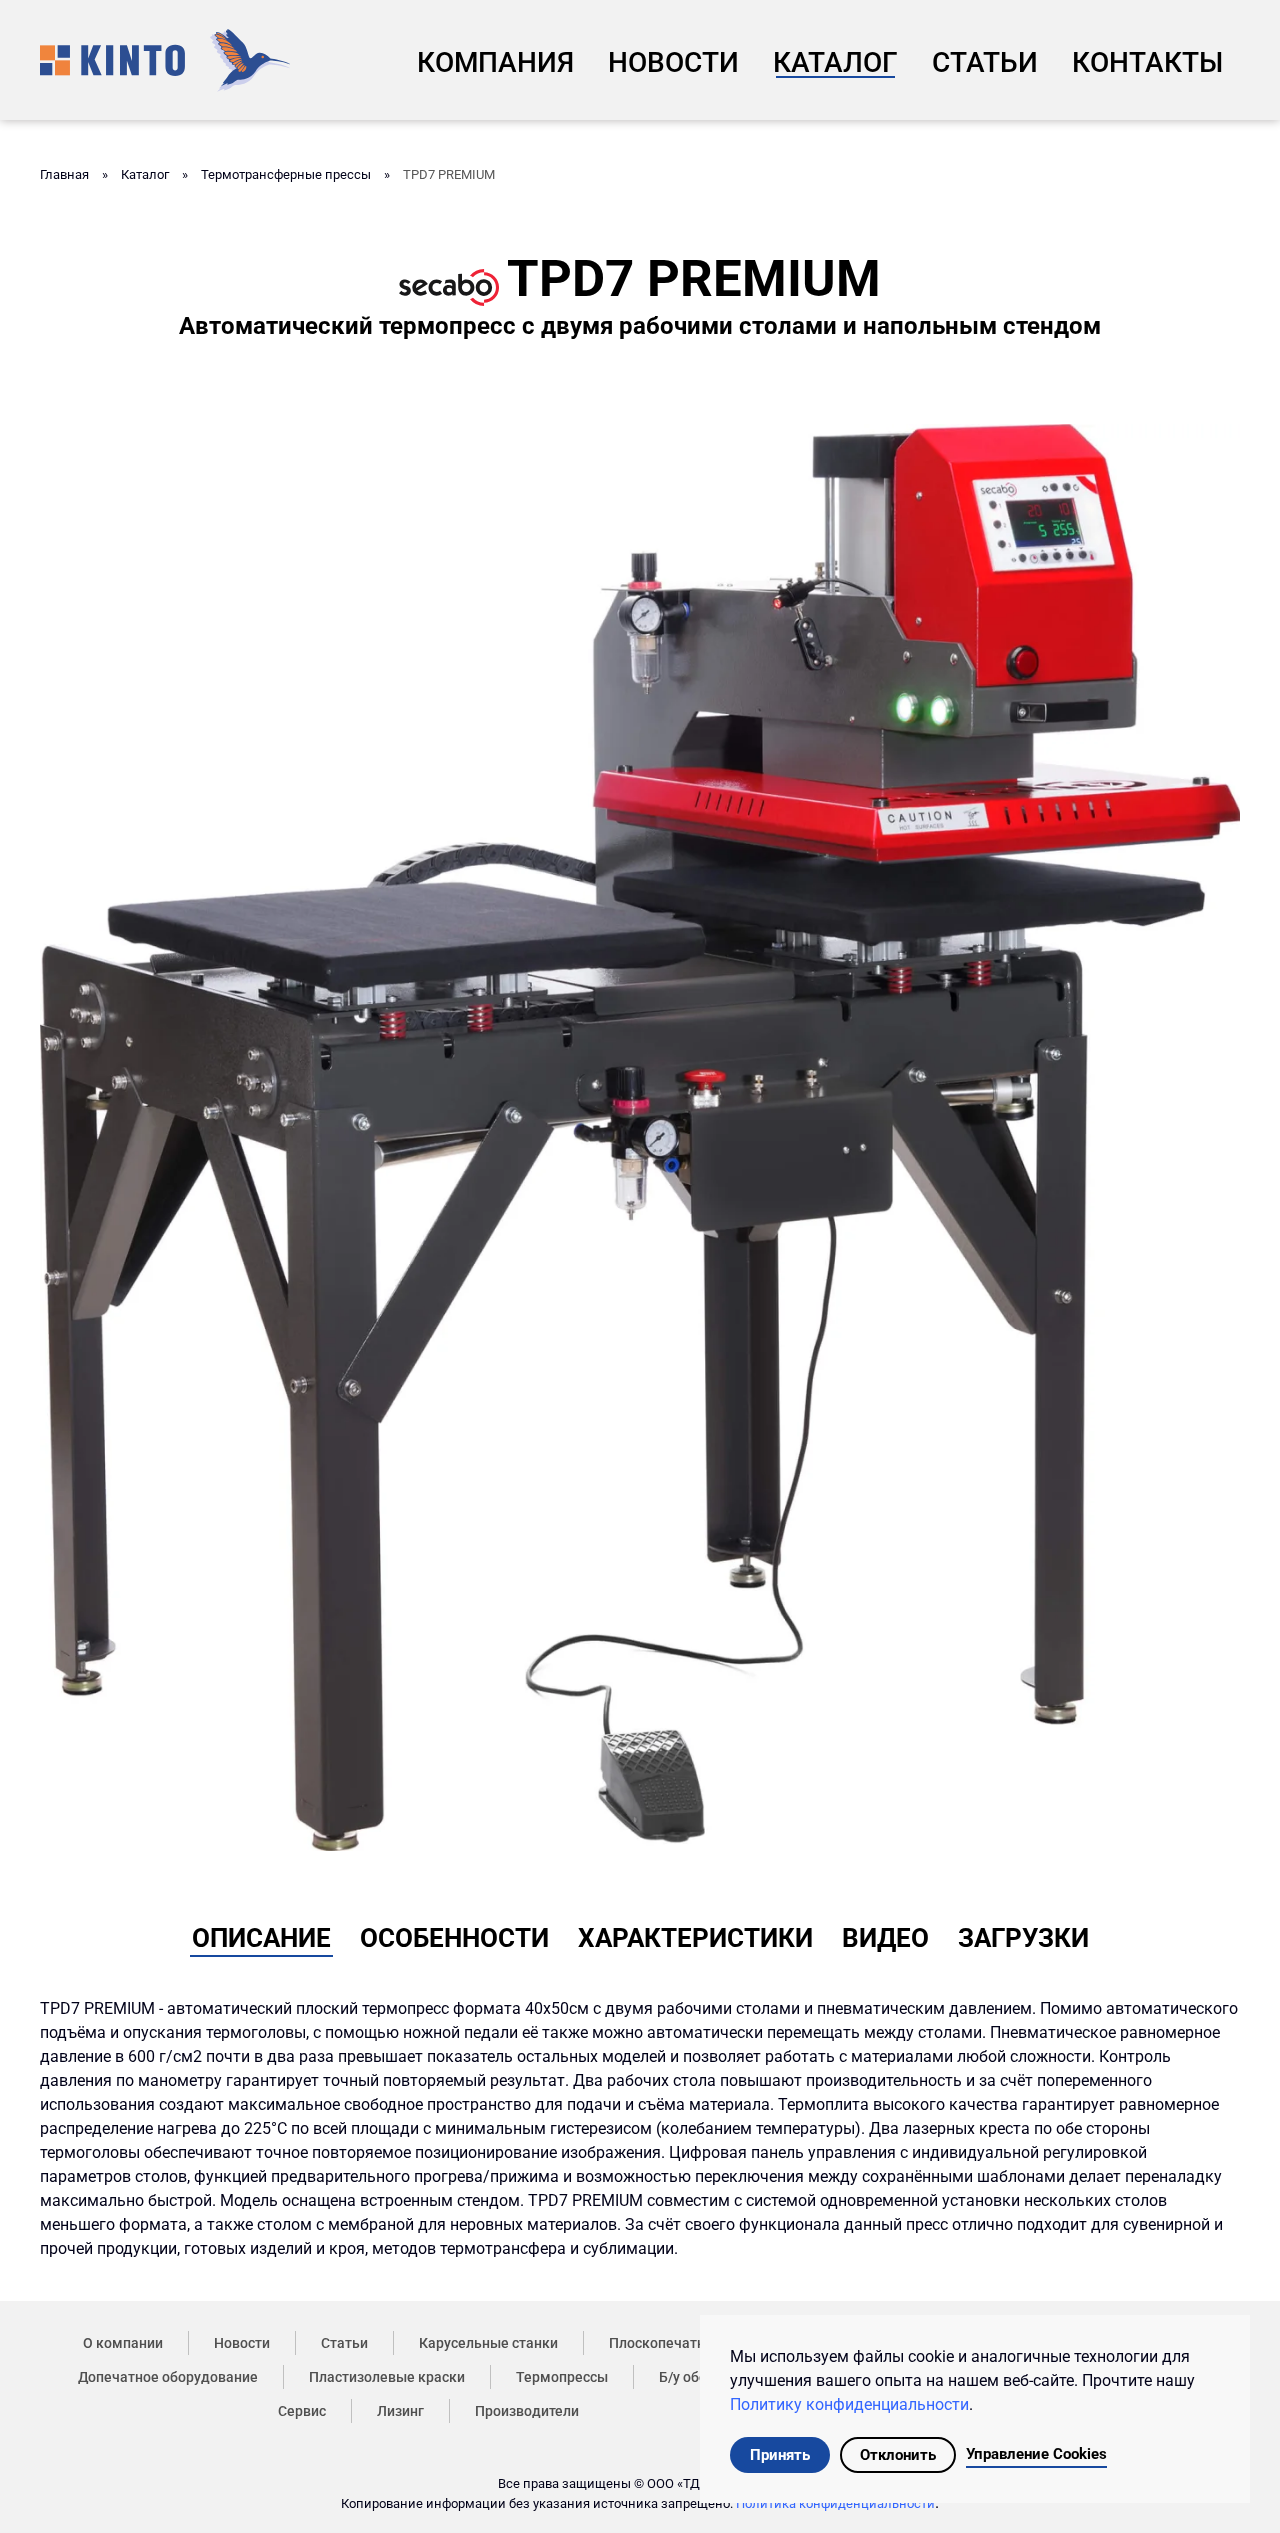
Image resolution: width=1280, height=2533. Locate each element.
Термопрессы (562, 2377)
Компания (495, 62)
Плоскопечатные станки (691, 2343)
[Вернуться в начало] (165, 60)
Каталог (835, 62)
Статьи (985, 62)
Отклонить (898, 2455)
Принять (780, 2455)
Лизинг (400, 2411)
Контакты (1147, 62)
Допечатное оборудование (168, 2377)
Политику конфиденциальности (849, 2404)
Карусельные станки (488, 2343)
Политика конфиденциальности (835, 2503)
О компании (123, 2343)
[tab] (261, 1934)
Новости (673, 62)
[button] (640, 1136)
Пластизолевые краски (387, 2377)
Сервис (302, 2411)
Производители (527, 2411)
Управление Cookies (1036, 2454)
